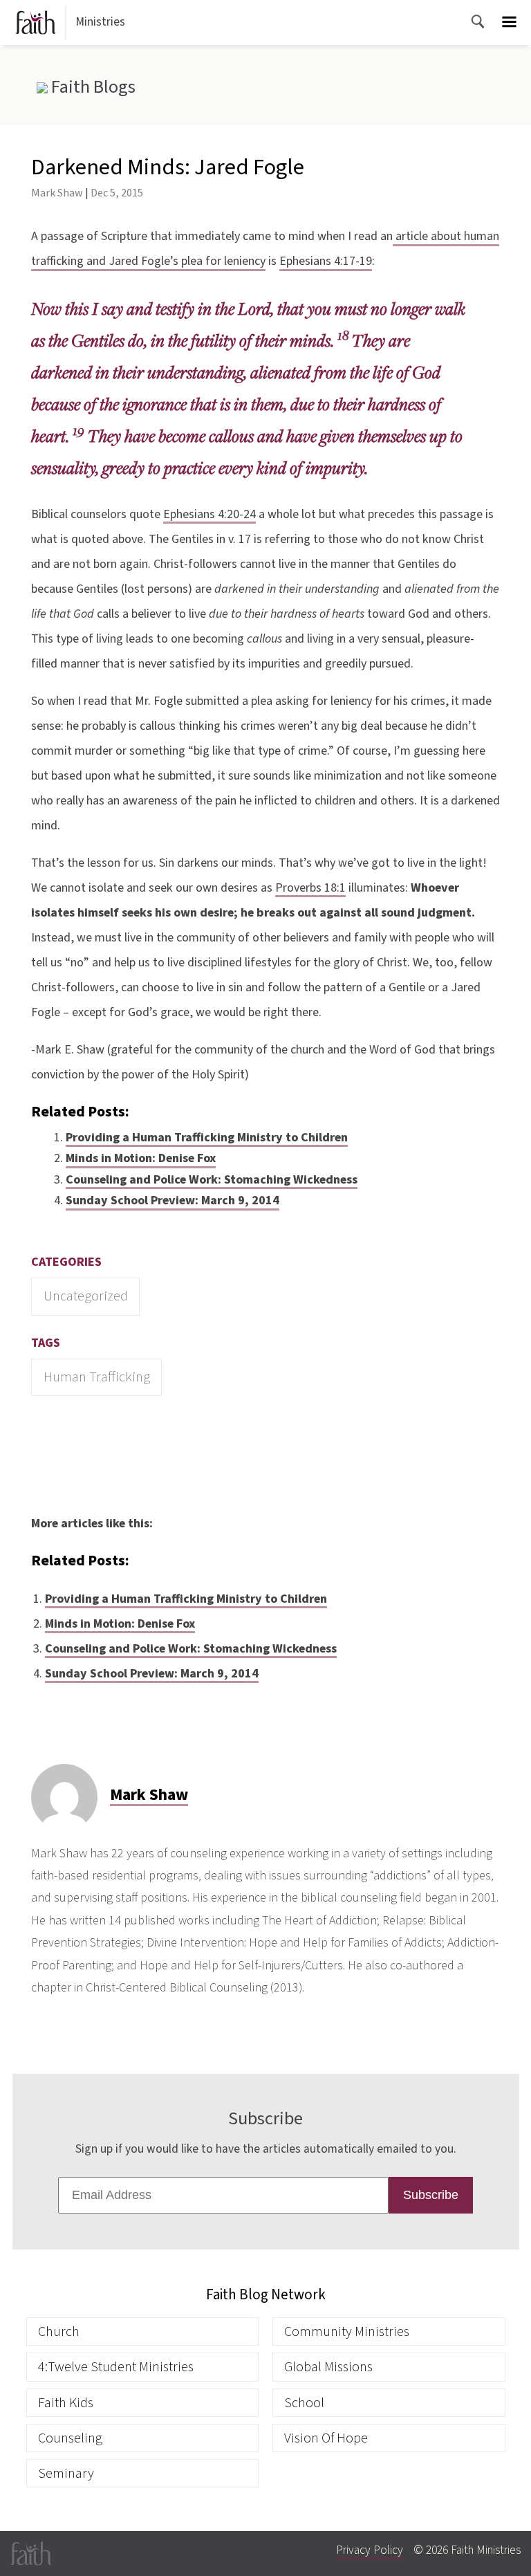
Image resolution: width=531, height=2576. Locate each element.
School (304, 2403)
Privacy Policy (370, 2550)
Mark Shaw (57, 193)
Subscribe (431, 2195)
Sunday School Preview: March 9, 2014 (173, 1200)
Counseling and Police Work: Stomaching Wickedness (212, 1180)
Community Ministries (347, 2331)
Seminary (66, 2473)
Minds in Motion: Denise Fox (141, 1158)
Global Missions (328, 2367)
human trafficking (97, 1377)
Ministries (100, 22)
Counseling (70, 2438)
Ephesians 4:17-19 (326, 261)
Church (59, 2331)
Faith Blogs (91, 87)
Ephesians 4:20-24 (209, 514)
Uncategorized (86, 1296)
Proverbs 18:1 (310, 888)
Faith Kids (66, 2403)
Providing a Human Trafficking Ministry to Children (207, 1138)
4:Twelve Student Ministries (116, 2367)
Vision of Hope (326, 2438)
